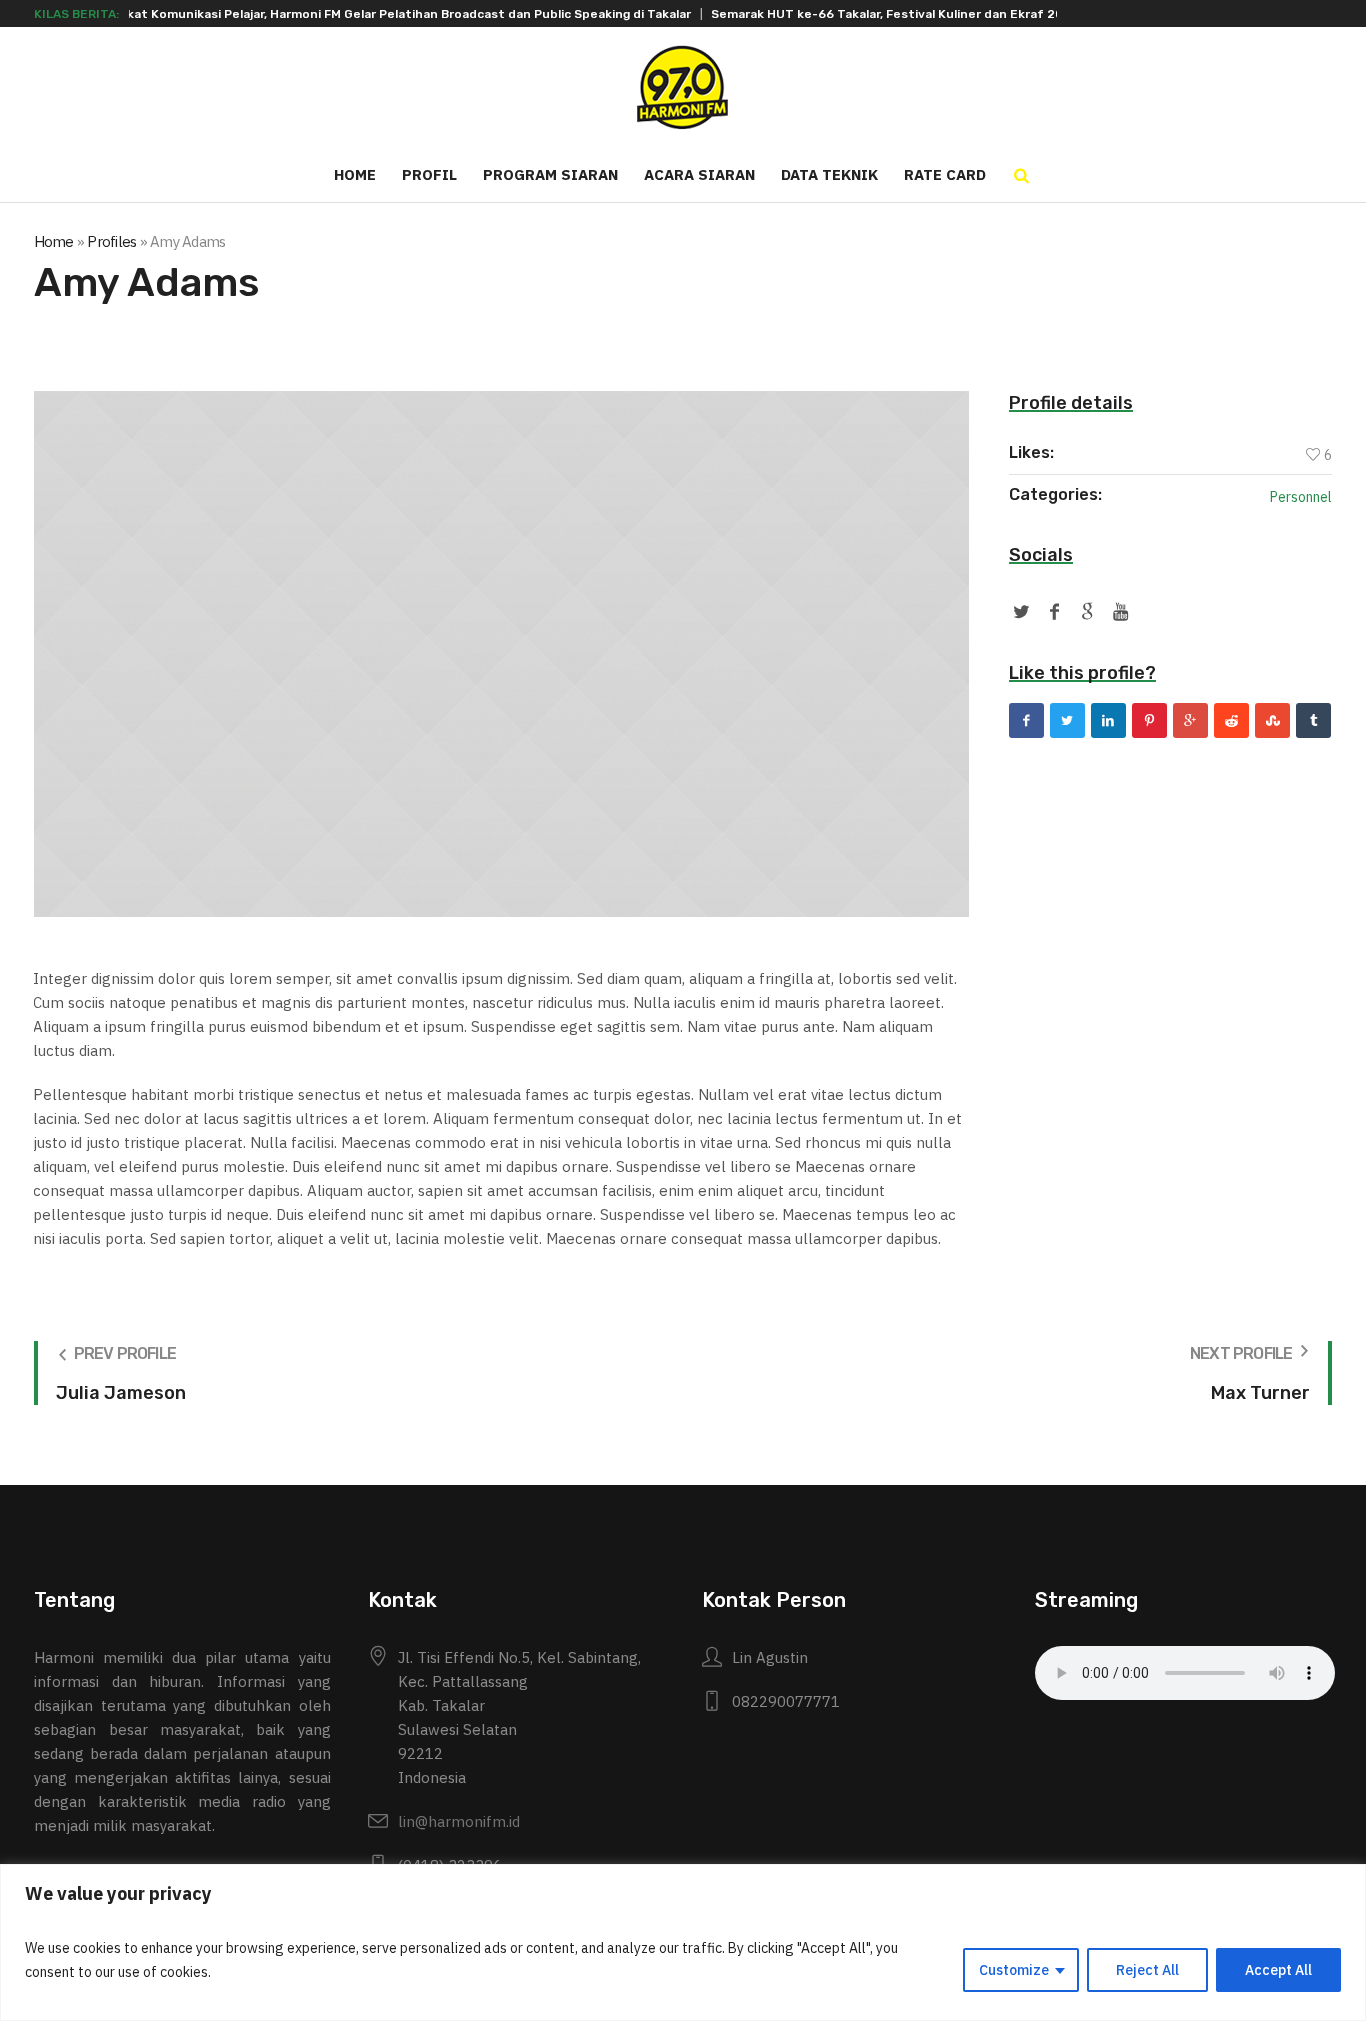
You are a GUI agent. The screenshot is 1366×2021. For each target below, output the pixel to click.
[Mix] (1272, 720)
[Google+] (1190, 720)
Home (54, 241)
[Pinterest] (1149, 720)
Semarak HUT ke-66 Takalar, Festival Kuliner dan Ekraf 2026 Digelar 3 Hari (855, 14)
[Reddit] (1231, 720)
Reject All (1147, 1970)
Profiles (111, 241)
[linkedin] (1108, 720)
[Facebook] (1026, 720)
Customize (1014, 1970)
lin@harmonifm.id (459, 1821)
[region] (683, 1942)
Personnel (1301, 497)
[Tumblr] (1313, 720)
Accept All (1278, 1970)
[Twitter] (1067, 720)
